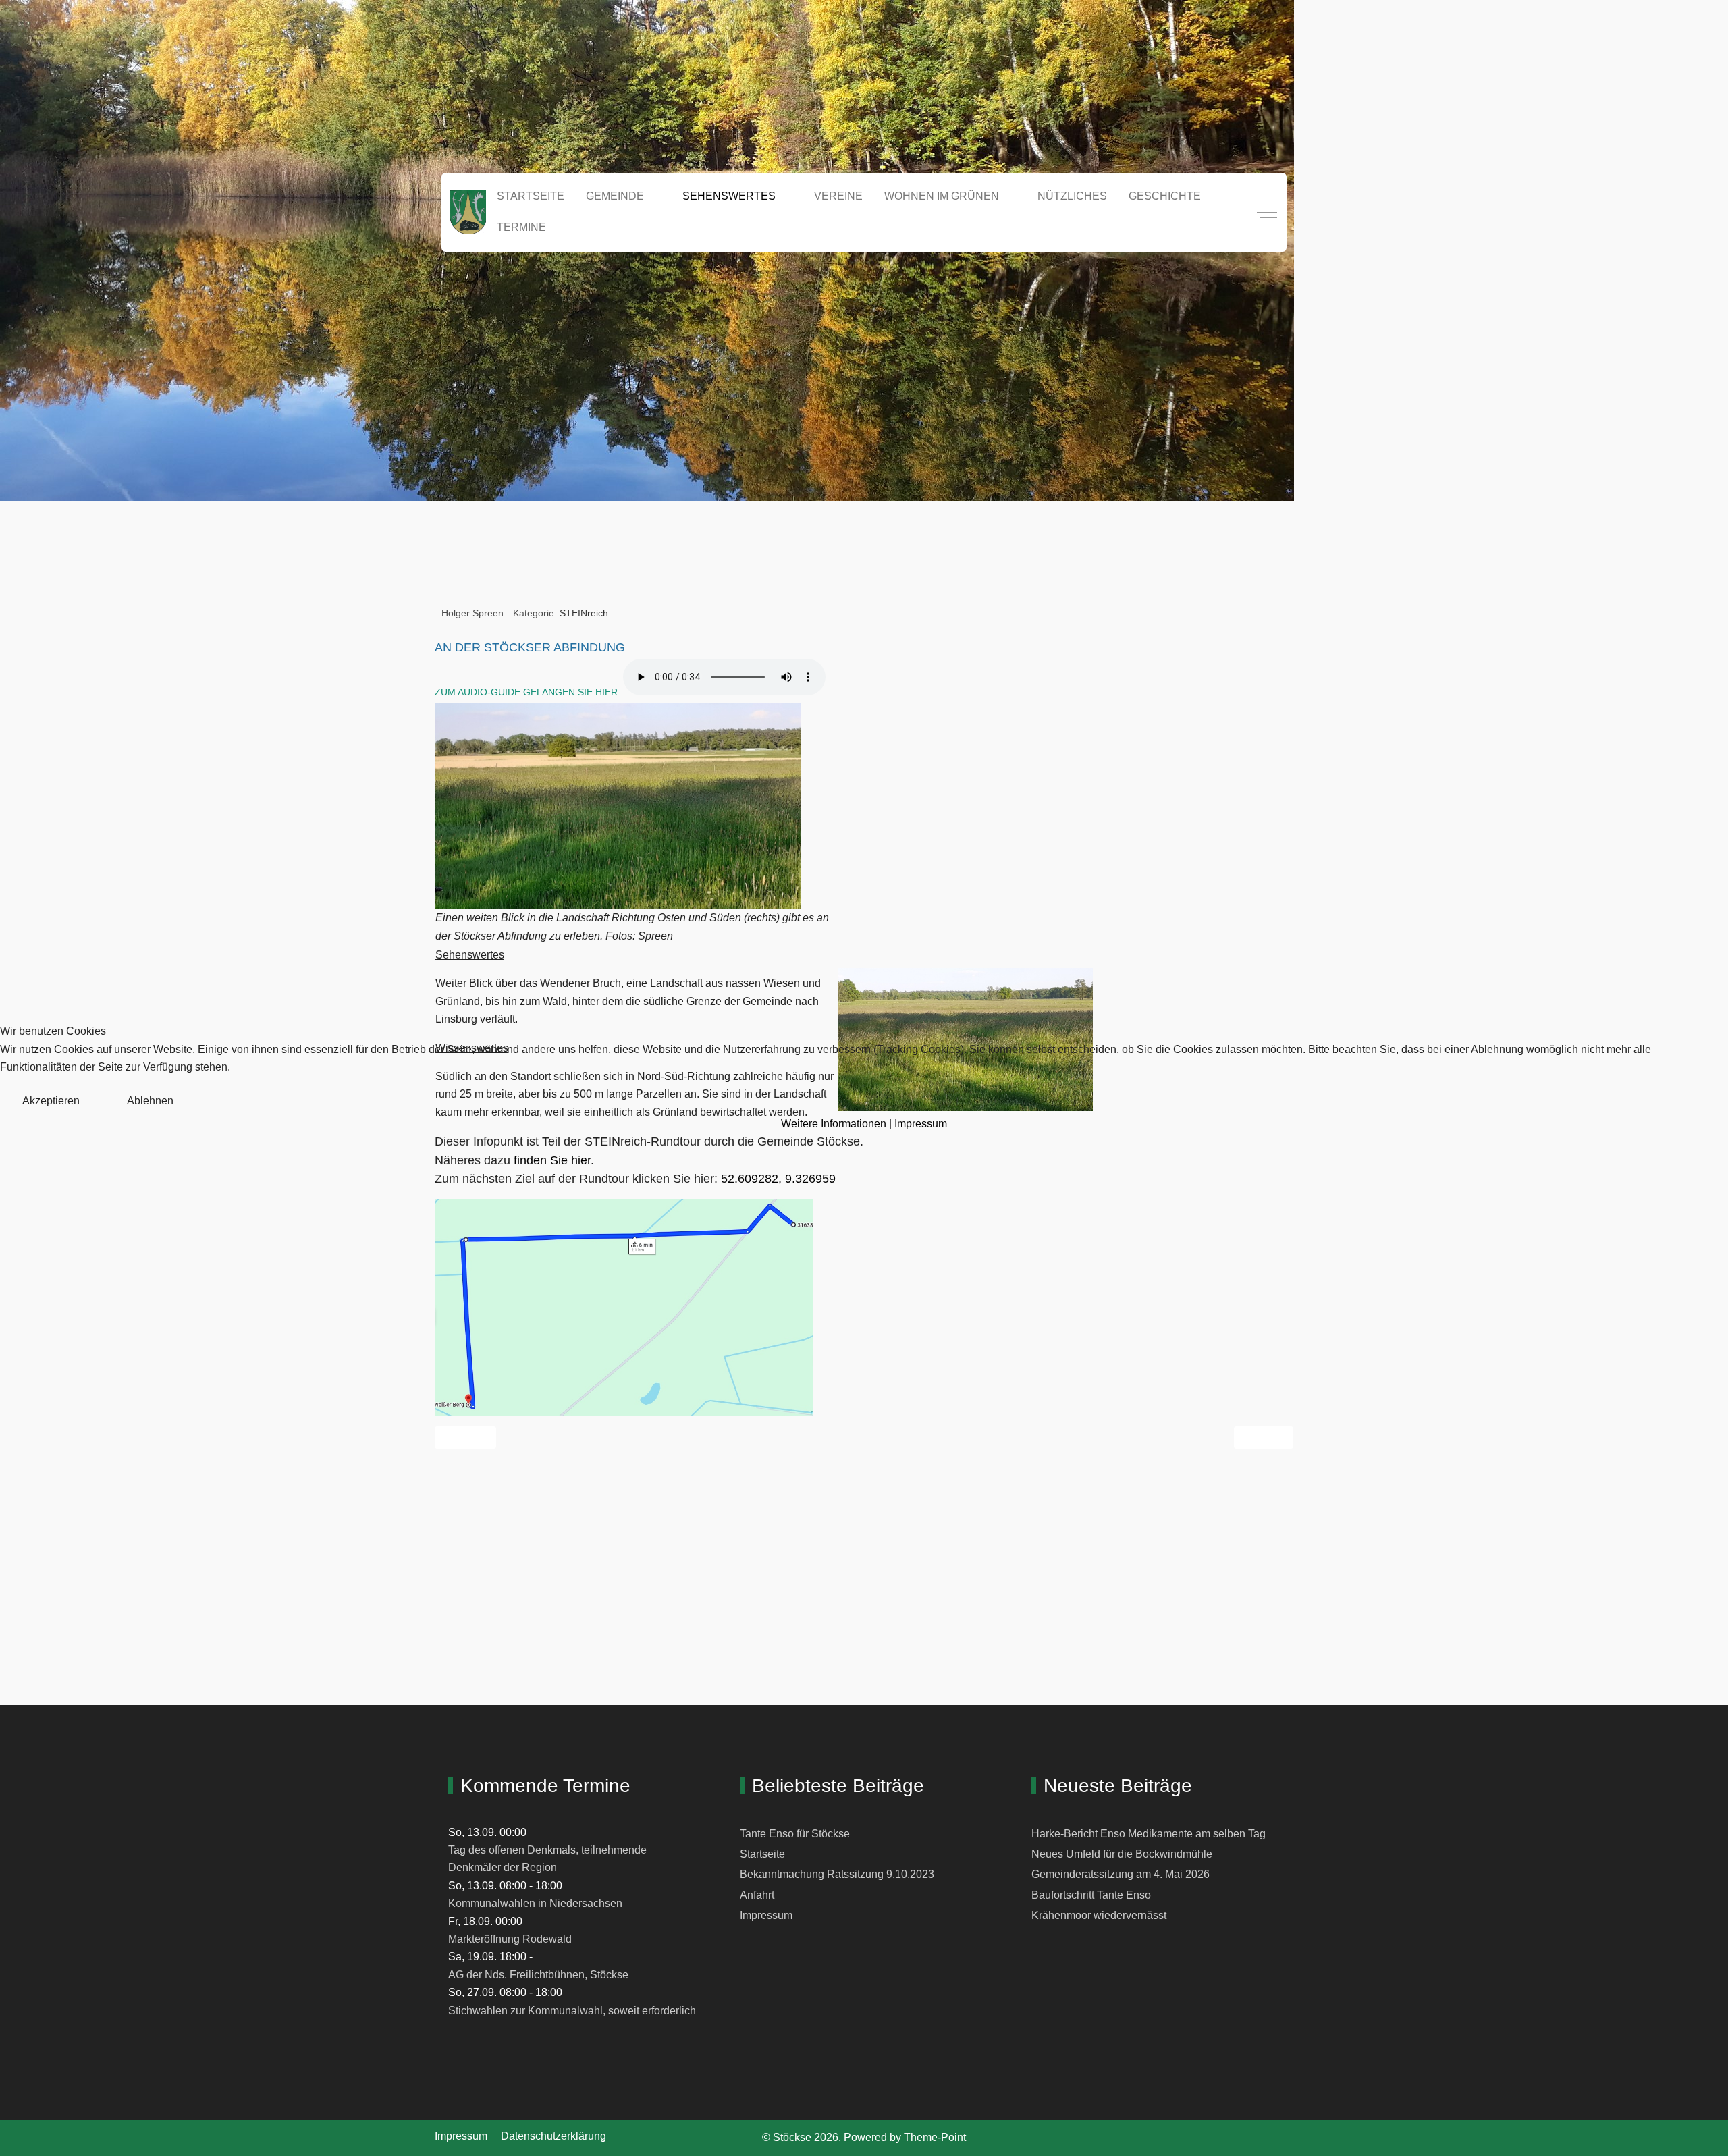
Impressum (921, 1124)
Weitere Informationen (834, 1124)
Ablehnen (150, 1101)
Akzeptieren (51, 1101)
